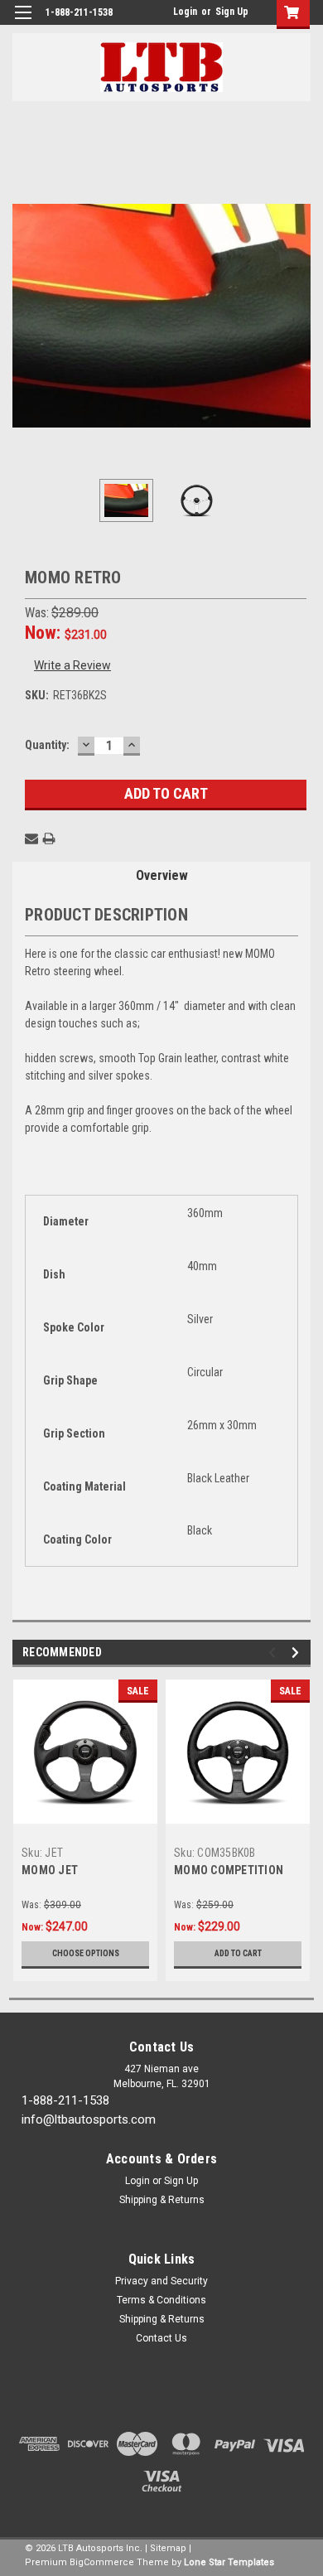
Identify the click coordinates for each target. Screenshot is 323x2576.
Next (298, 316)
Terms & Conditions (161, 2300)
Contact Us (161, 2338)
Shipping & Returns (162, 2200)
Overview (162, 875)
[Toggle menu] (23, 23)
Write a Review (72, 665)
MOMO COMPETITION (229, 1870)
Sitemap (168, 2548)
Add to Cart (238, 1953)
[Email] (31, 839)
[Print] (49, 839)
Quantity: (47, 745)
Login (185, 12)
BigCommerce (102, 2562)
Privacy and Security (161, 2281)
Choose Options (86, 1953)
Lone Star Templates (229, 2562)
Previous (25, 316)
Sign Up (232, 12)
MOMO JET (50, 1870)
